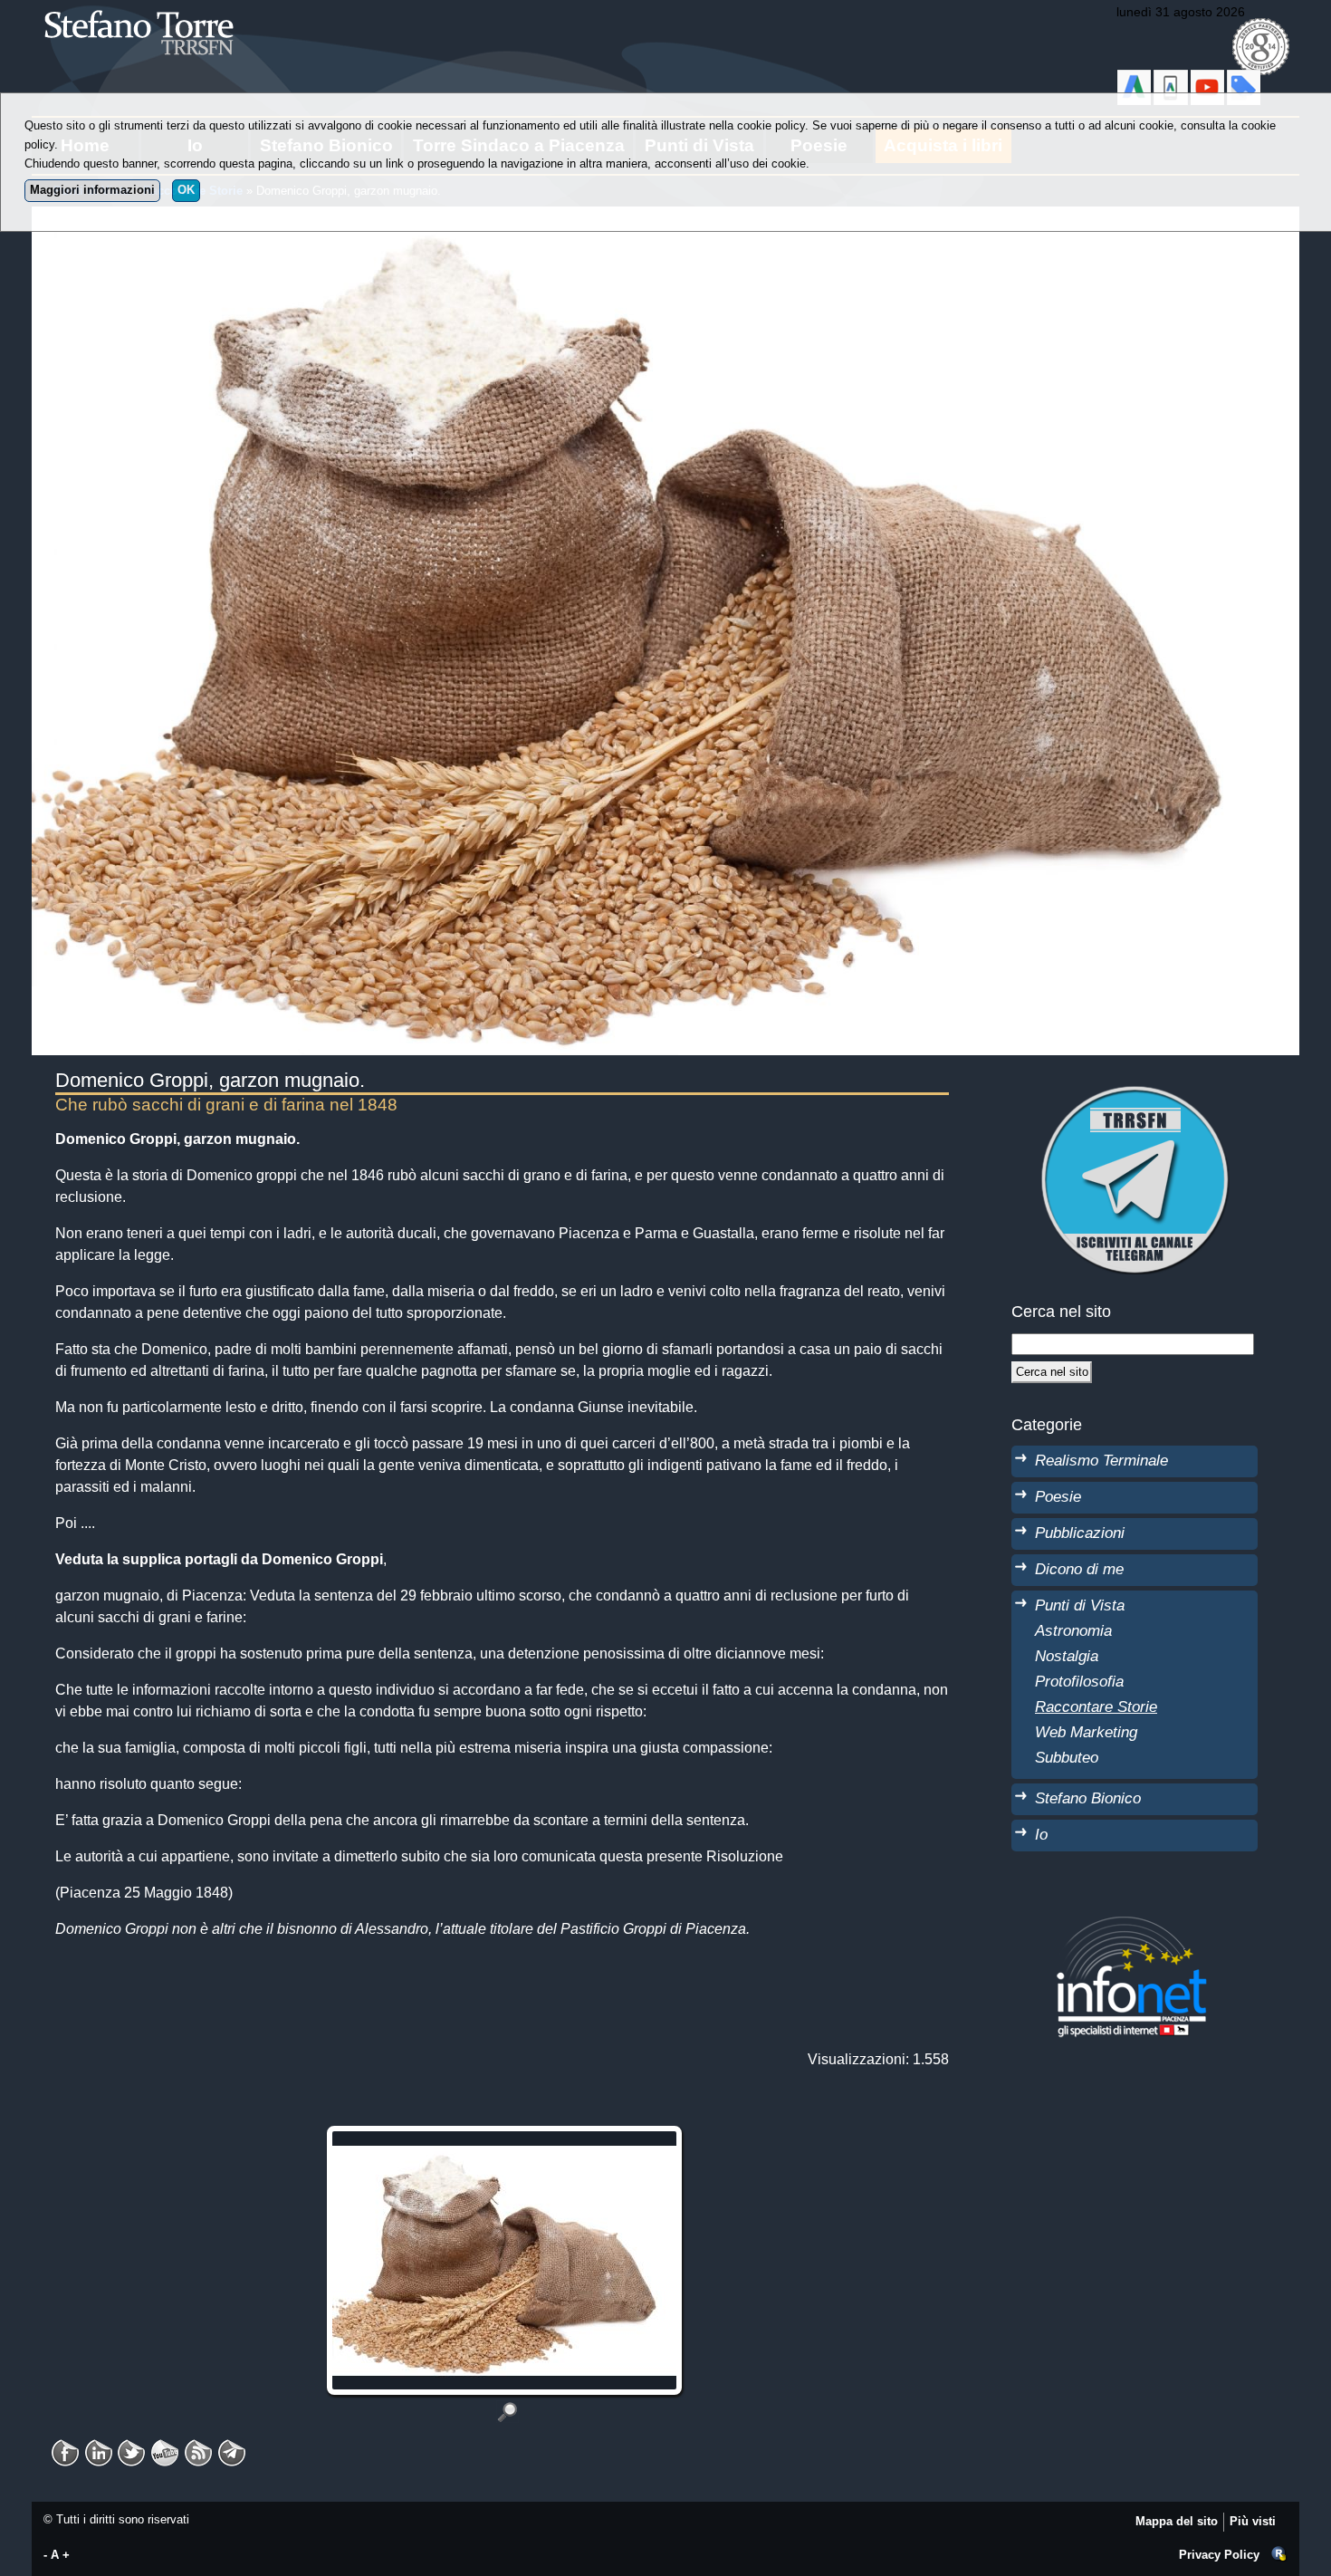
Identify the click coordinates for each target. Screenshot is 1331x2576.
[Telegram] (232, 2447)
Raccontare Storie (1096, 1706)
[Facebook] (65, 2447)
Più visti (1253, 2521)
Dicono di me (1079, 1569)
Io (1041, 1834)
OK (186, 190)
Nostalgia (1067, 1656)
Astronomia (1073, 1630)
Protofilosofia (1079, 1681)
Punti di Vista (1080, 1605)
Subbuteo (1067, 1757)
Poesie (1058, 1496)
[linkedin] (131, 2447)
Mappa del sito (1177, 2521)
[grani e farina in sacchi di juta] (507, 2136)
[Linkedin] (99, 2447)
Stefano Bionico (1088, 1798)
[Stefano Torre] (163, 9)
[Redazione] (1279, 2555)
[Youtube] (165, 2447)
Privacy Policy (1219, 2555)
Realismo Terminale (1101, 1460)
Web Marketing (1086, 1732)
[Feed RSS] (198, 2447)
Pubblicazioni (1080, 1533)
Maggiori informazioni (92, 190)
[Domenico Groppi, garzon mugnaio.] (508, 2411)
